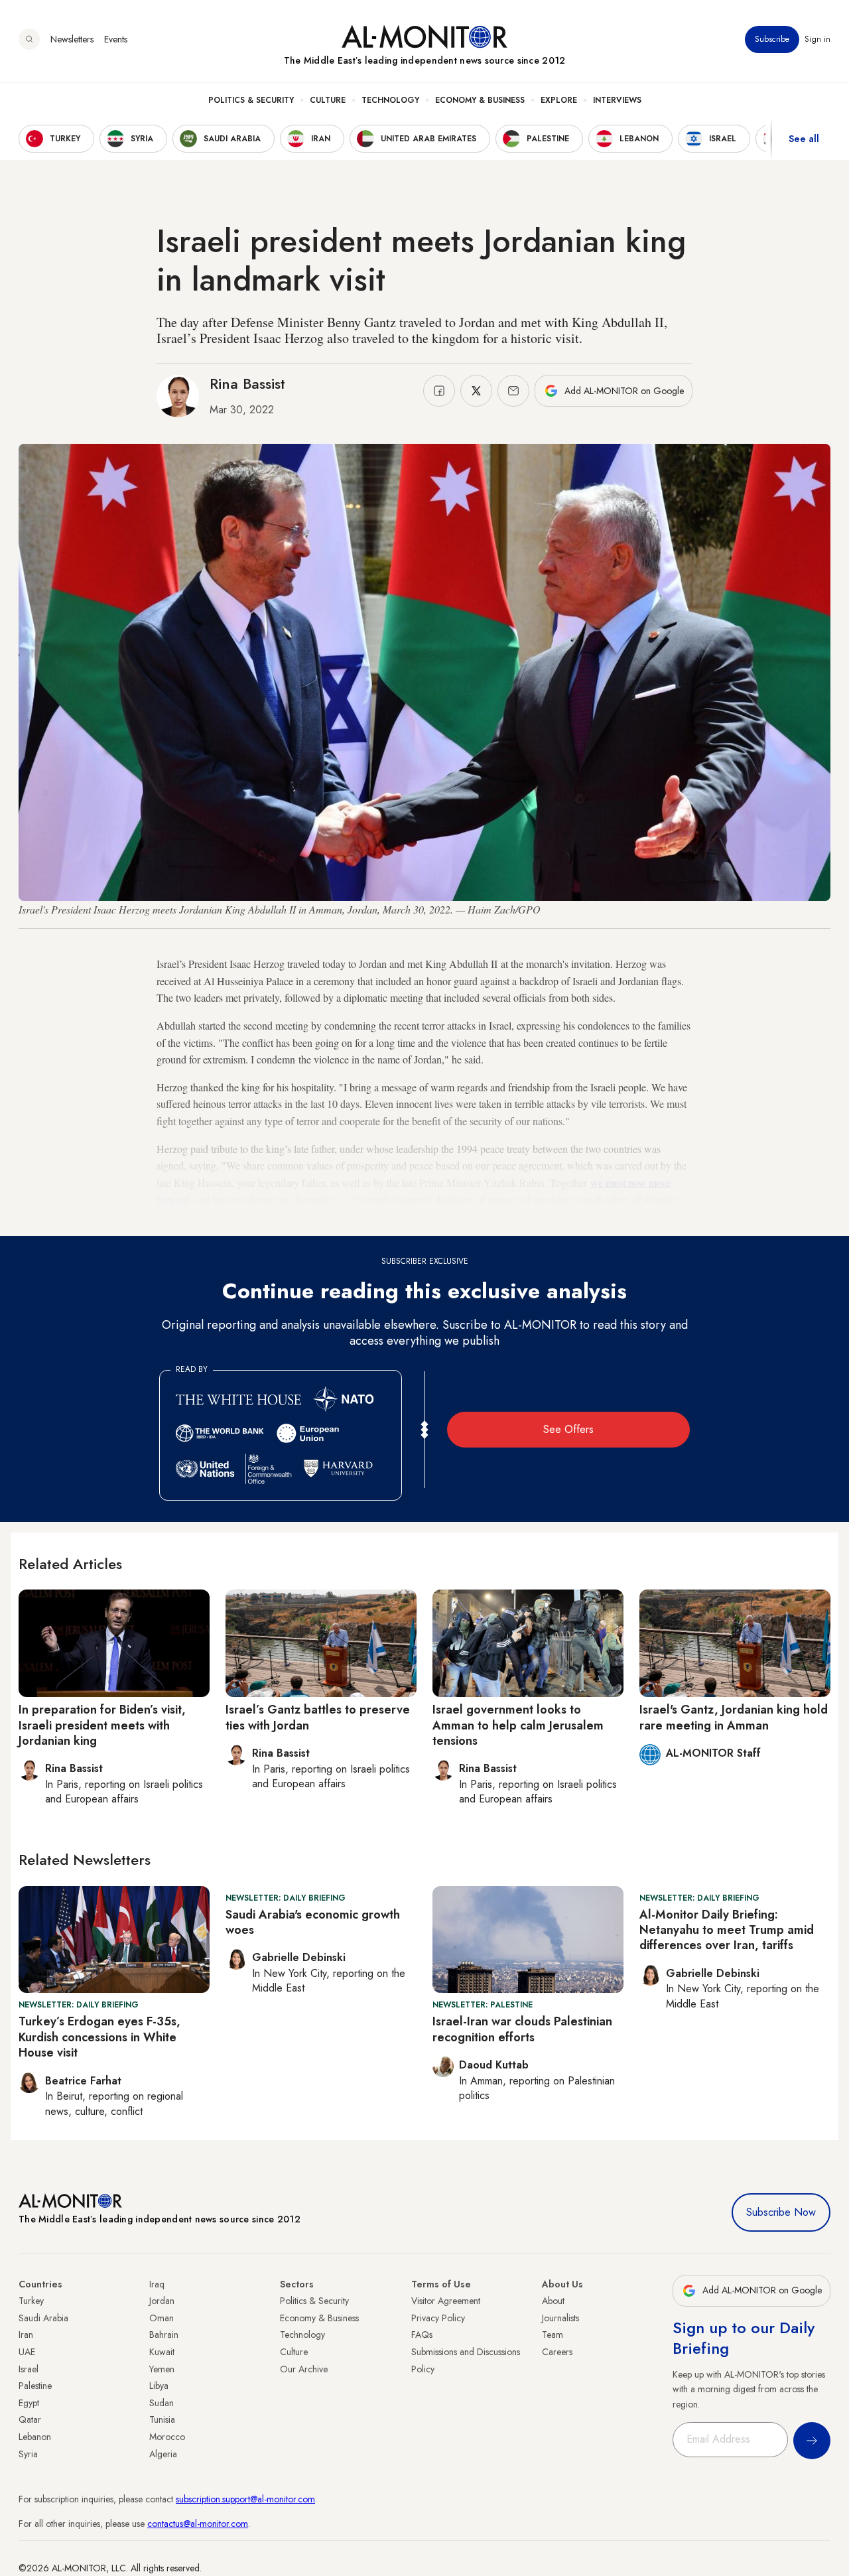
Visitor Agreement (446, 2301)
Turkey (31, 2301)
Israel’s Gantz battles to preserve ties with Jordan (318, 1717)
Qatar (30, 2419)
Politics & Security (251, 100)
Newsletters (72, 39)
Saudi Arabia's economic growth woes (313, 1922)
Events (116, 39)
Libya (159, 2386)
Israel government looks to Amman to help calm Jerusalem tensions (518, 1725)
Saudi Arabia (43, 2318)
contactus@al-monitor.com (198, 2524)
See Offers (568, 1429)
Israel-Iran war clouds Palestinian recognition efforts (522, 2029)
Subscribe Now (781, 2212)
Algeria (163, 2454)
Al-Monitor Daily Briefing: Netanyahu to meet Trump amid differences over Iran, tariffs (727, 1930)
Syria (28, 2454)
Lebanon (35, 2437)
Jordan (162, 2301)
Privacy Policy (438, 2318)
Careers (557, 2352)
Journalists (560, 2318)
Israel (29, 2369)
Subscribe (772, 39)
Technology (390, 100)
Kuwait (162, 2352)
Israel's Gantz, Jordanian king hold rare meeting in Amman (734, 1717)
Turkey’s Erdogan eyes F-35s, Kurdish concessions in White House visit (99, 2037)
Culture (328, 100)
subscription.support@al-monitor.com (245, 2499)
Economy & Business (480, 100)
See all (804, 139)
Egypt (29, 2403)
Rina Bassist (247, 383)
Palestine (35, 2386)
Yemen (162, 2369)
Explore (559, 100)
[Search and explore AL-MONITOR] (29, 39)
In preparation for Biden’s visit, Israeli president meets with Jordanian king (102, 1725)
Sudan (162, 2403)
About (553, 2301)
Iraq (157, 2284)
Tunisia (162, 2419)
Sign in (817, 39)
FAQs (422, 2335)
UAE (27, 2352)
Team (553, 2335)
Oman (162, 2318)
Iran (26, 2335)
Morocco (167, 2437)
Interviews (617, 100)
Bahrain (164, 2335)
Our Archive (304, 2369)
